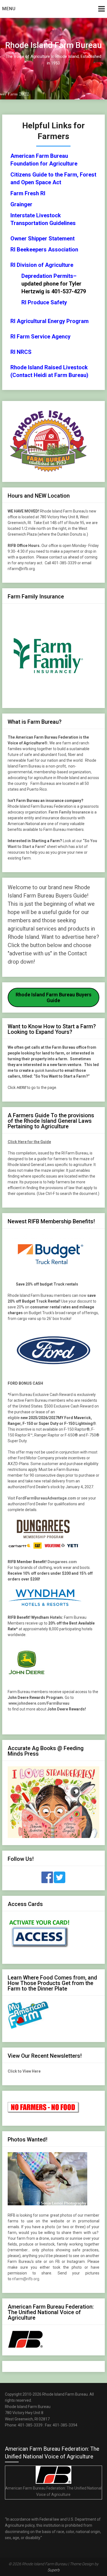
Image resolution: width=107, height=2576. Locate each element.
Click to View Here (24, 2071)
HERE (21, 1088)
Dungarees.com (62, 1562)
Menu (9, 9)
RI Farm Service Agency (40, 337)
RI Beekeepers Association (44, 250)
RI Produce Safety (44, 302)
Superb (54, 2570)
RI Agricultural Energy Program (50, 321)
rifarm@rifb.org (26, 2279)
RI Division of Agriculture (42, 265)
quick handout (47, 1070)
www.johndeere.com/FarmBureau (39, 1703)
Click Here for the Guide (29, 1142)
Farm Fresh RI (28, 193)
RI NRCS (21, 352)
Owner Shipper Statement (43, 238)
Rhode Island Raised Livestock (49, 367)
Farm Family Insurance (69, 812)
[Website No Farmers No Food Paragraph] (44, 2112)
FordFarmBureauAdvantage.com (46, 1498)
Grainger (21, 204)
